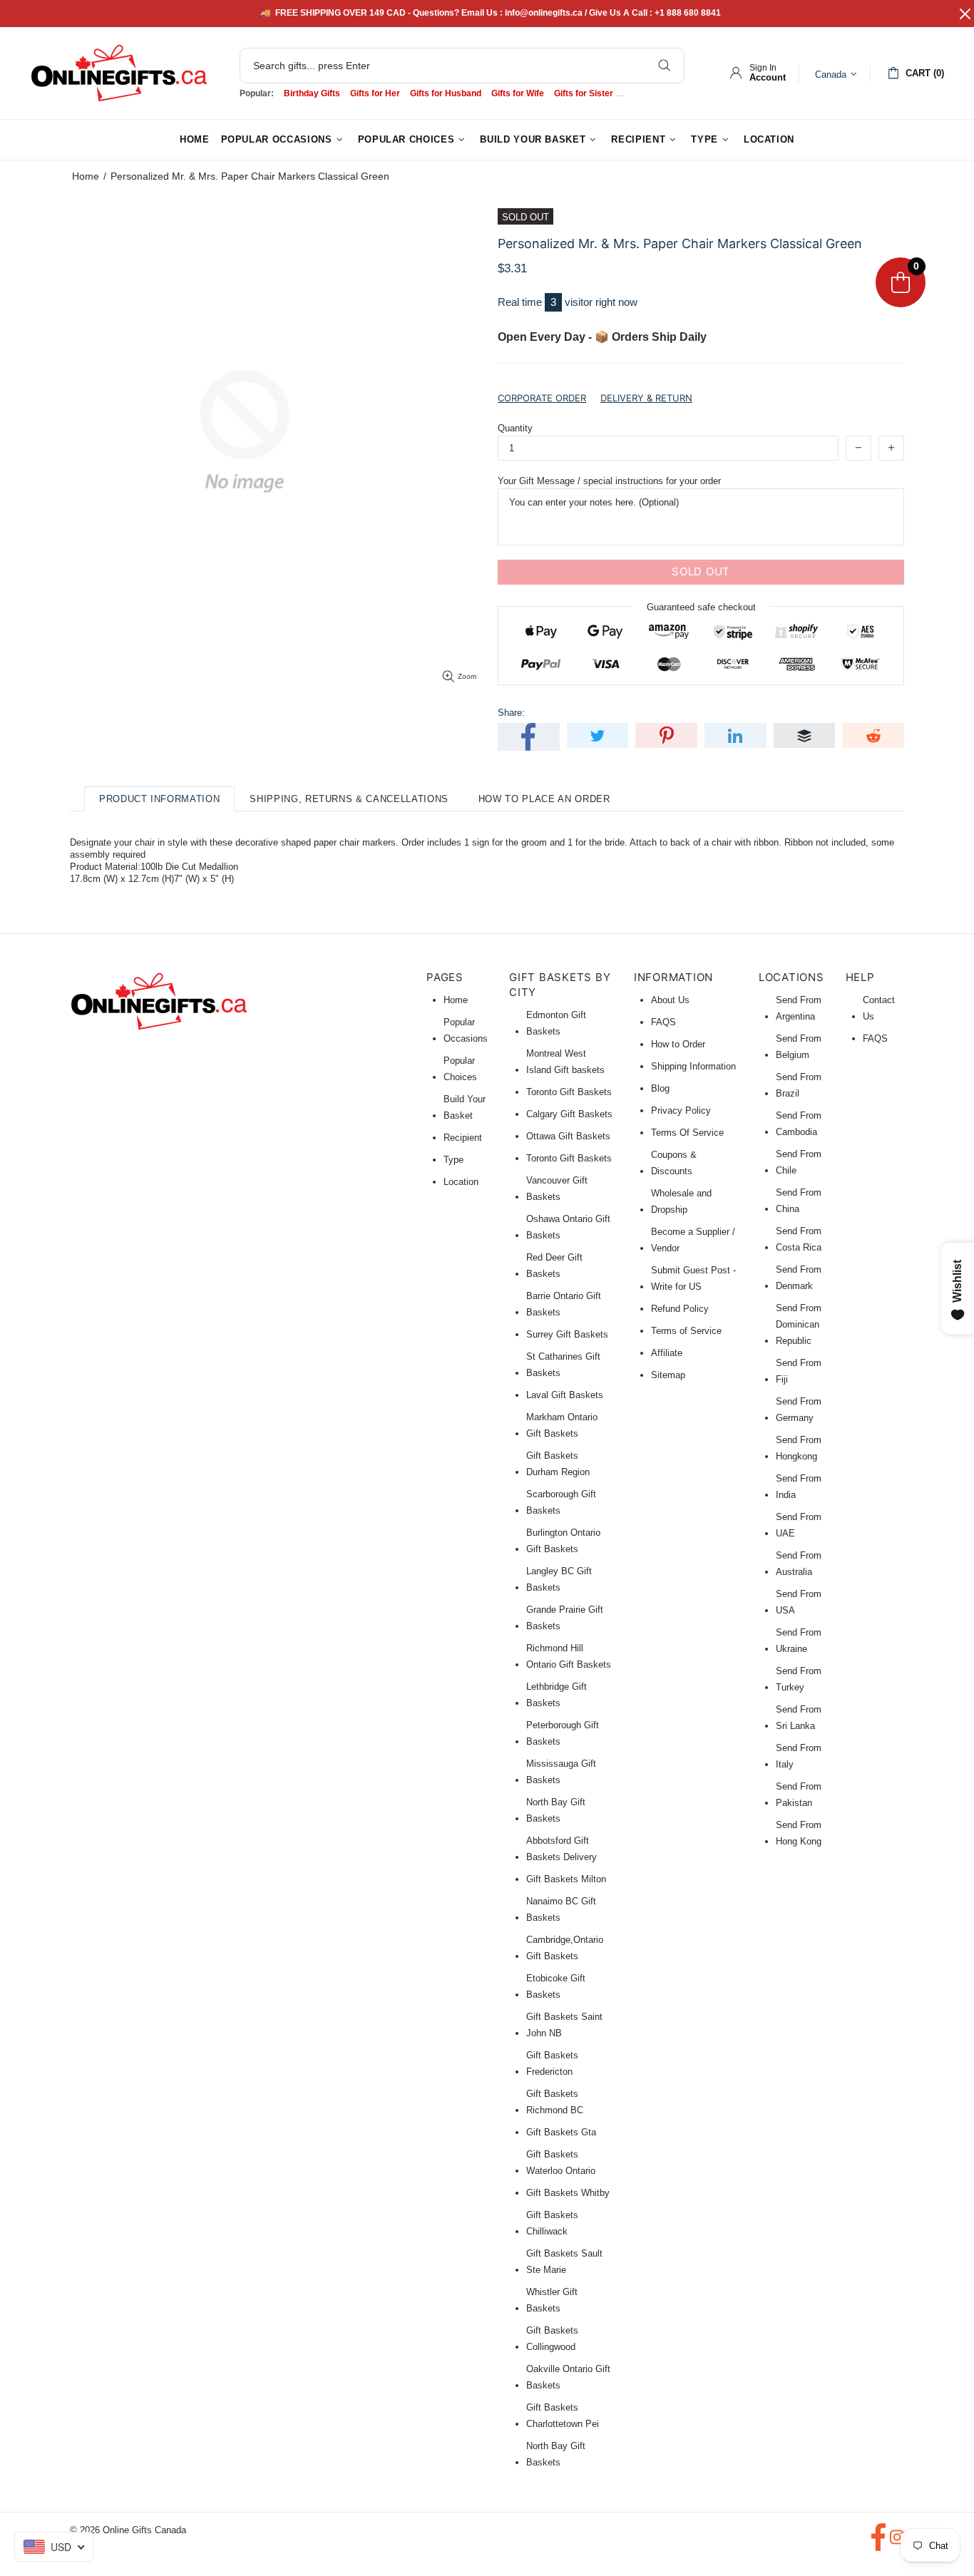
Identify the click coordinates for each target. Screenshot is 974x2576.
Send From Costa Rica (799, 1239)
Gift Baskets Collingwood (552, 2339)
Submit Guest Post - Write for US (693, 1278)
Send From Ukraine (799, 1641)
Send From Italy (799, 1756)
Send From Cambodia (799, 1124)
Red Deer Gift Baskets (554, 1266)
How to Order (678, 1044)
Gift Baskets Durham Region (558, 1464)
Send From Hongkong (799, 1448)
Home (86, 176)
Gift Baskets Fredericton (552, 2063)
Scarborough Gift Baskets (561, 1502)
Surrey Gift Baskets (567, 1334)
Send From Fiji (799, 1371)
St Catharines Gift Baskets (563, 1365)
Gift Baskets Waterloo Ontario (561, 2162)
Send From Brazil (799, 1085)
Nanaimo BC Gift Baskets (561, 1909)
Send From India (799, 1487)
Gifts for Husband (446, 93)
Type (453, 1160)
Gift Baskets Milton (566, 1879)
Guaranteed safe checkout (701, 606)
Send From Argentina (799, 1008)
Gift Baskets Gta (561, 2132)
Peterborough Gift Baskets (563, 1733)
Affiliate (667, 1353)
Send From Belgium (799, 1047)
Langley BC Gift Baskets (559, 1579)
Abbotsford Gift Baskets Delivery (562, 1849)
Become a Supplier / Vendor (693, 1240)
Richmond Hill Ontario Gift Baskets (569, 1656)
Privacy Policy (681, 1110)
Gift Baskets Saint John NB (564, 2025)
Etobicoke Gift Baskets (556, 1986)
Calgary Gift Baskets (569, 1114)
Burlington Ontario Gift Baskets (563, 1541)
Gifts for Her (375, 93)
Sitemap (668, 1375)
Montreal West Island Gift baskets (565, 1062)
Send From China (799, 1201)
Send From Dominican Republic (799, 1324)
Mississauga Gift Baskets (561, 1772)
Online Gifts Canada (119, 73)
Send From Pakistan (799, 1795)
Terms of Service (686, 1331)
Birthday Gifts (312, 93)
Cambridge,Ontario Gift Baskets (565, 1948)
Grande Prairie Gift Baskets (565, 1618)
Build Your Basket (465, 1107)
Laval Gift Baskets (565, 1395)
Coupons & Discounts (674, 1163)
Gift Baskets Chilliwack (552, 2223)
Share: (511, 713)
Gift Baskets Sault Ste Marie (564, 2262)
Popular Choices (460, 1069)
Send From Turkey (799, 1679)
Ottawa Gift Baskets (568, 1136)
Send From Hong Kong (799, 1833)
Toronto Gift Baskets (569, 1092)
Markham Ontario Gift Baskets (562, 1425)
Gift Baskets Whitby (568, 2193)
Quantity (515, 428)
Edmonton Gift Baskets (556, 1023)
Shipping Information (693, 1066)
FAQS (663, 1022)
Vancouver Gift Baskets (557, 1189)
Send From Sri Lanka (799, 1718)
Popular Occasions (466, 1030)
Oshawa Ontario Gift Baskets (568, 1227)
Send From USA (799, 1602)
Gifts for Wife (518, 93)
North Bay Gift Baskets (556, 1810)
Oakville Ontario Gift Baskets (568, 2377)
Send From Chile (799, 1162)
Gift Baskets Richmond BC (555, 2102)
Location (461, 1182)
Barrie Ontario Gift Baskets (564, 1304)
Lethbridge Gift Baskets (557, 1695)
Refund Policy (680, 1309)
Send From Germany (799, 1410)
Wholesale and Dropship (681, 1201)
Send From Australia (799, 1564)
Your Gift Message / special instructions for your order (609, 481)
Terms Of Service (687, 1133)
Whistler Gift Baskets (552, 2300)
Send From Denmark (799, 1278)
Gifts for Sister (584, 93)
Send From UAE (799, 1525)
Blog (660, 1088)
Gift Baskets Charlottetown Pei (563, 2416)
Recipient (463, 1138)
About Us (670, 1000)
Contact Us (879, 1008)
